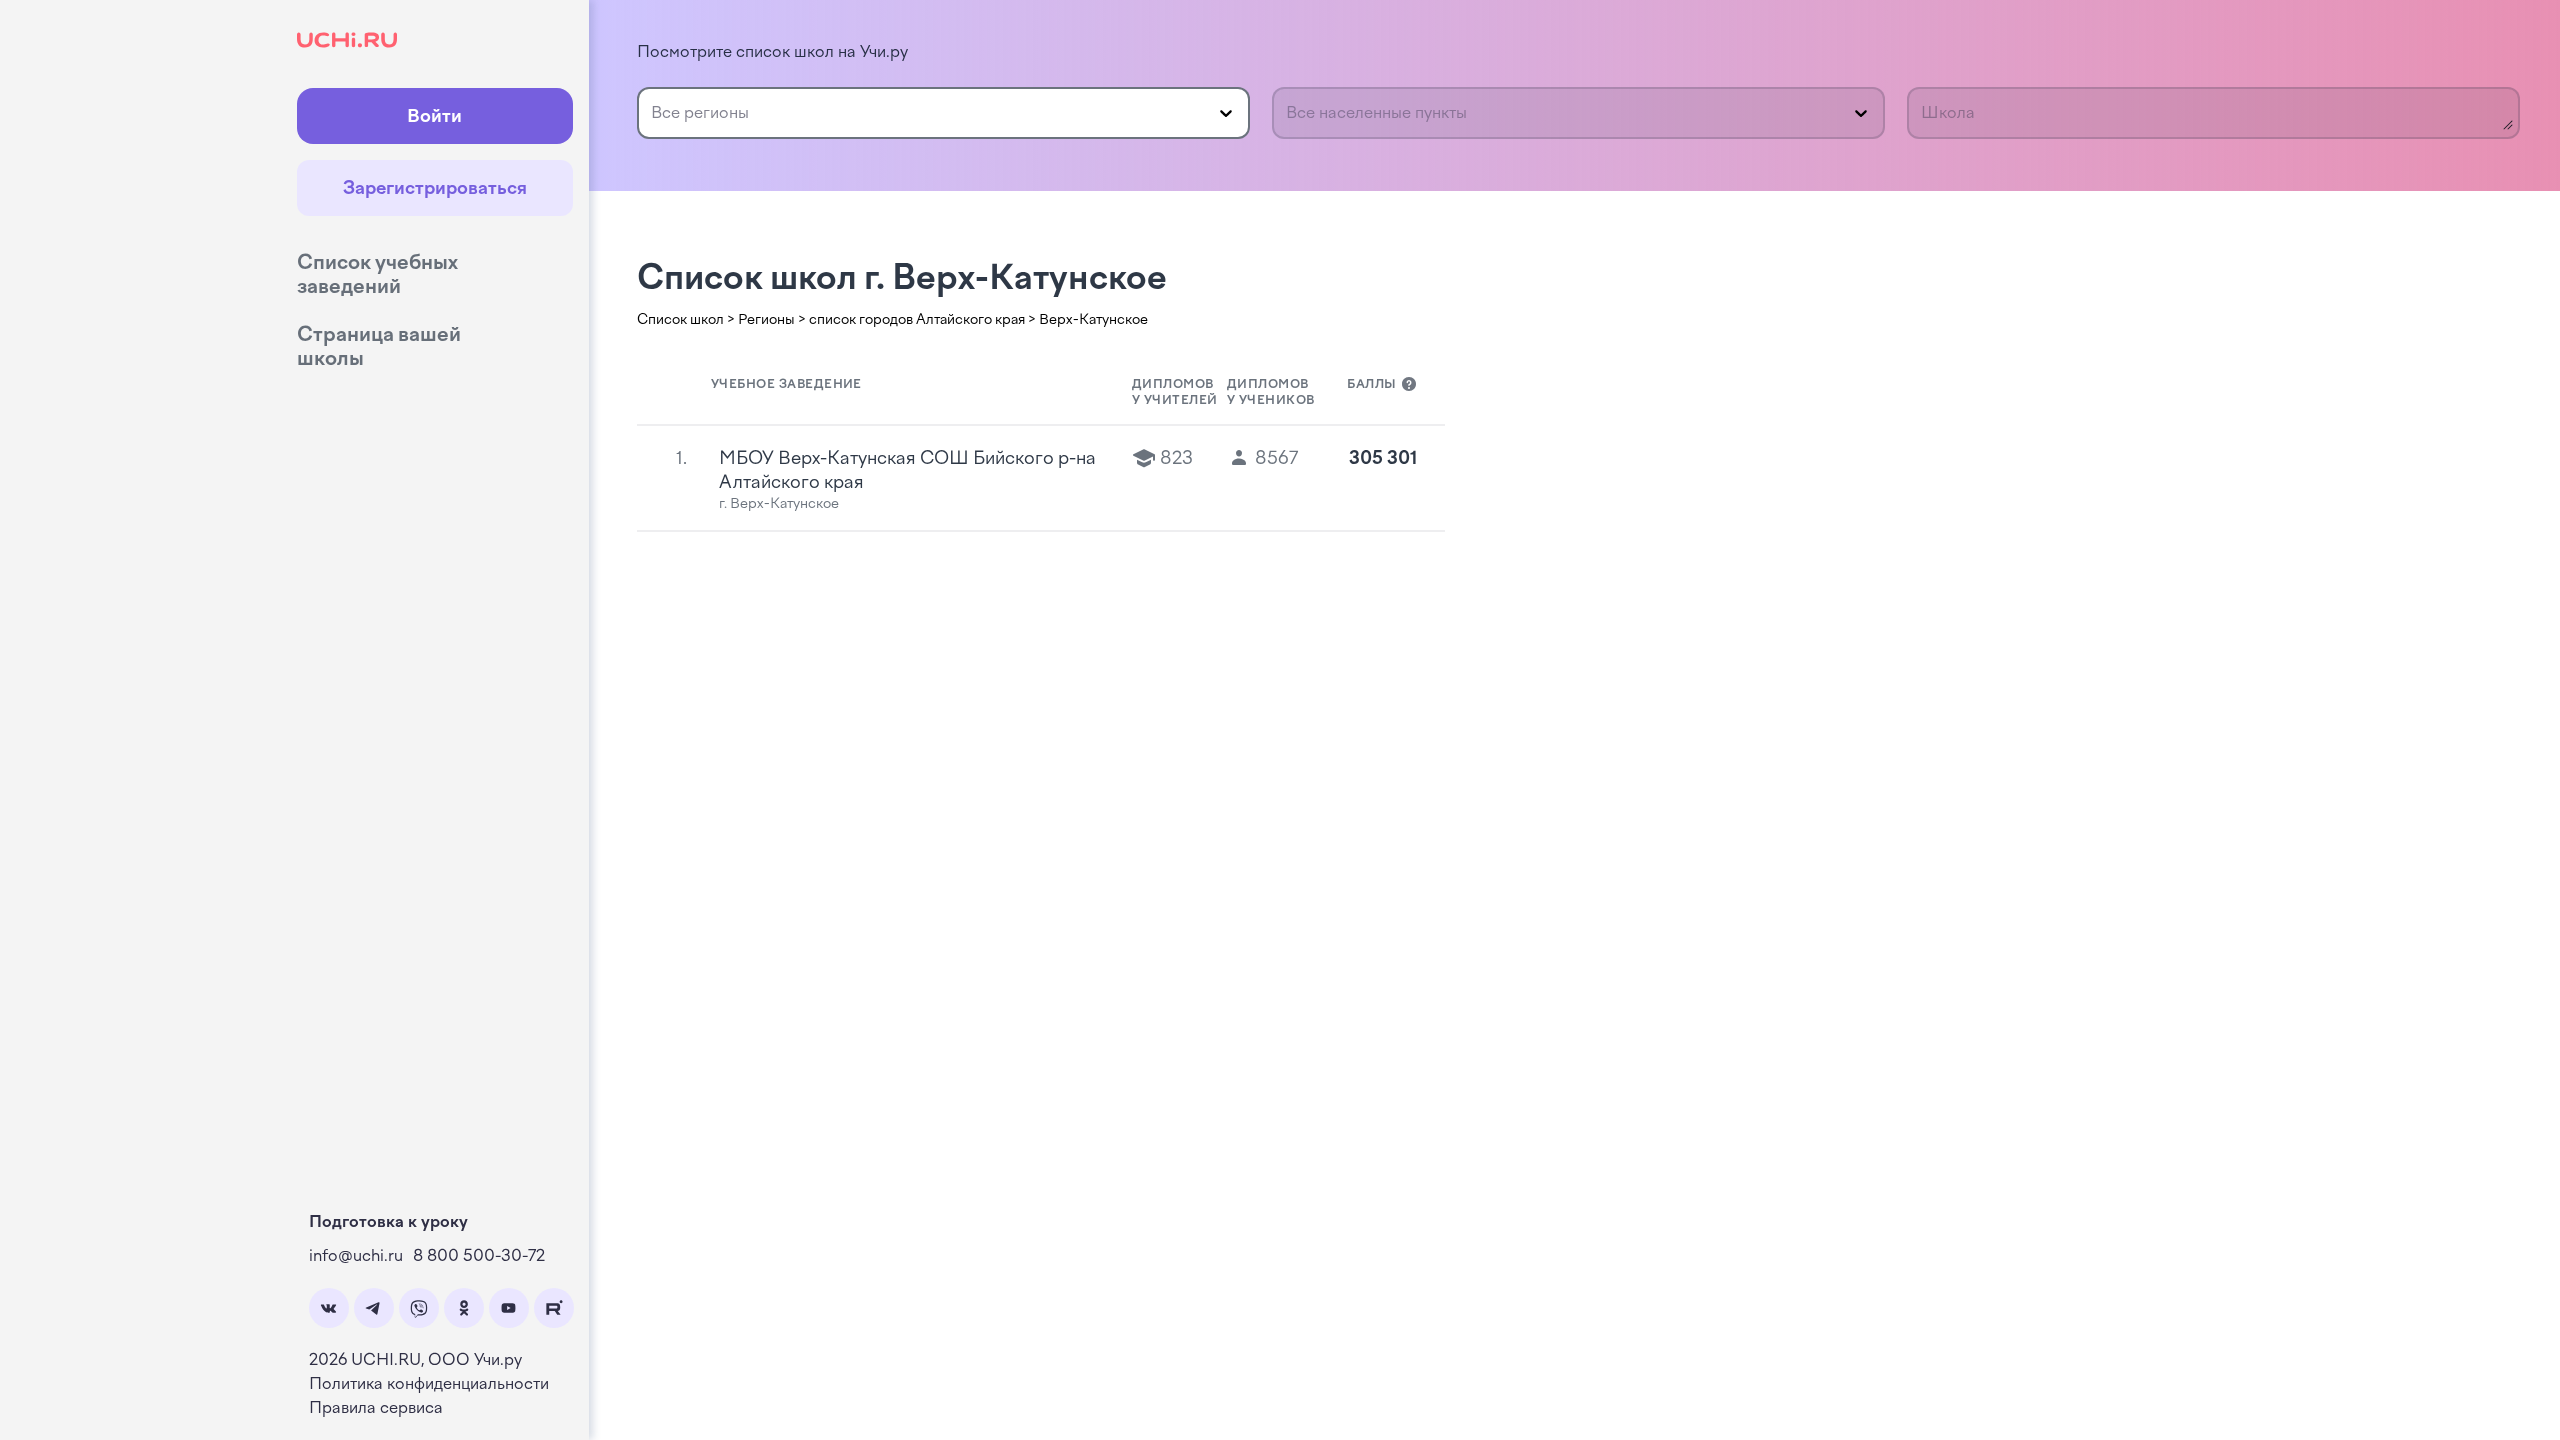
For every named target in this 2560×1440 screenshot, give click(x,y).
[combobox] (653, 113)
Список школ (680, 319)
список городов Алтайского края (917, 319)
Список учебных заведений (377, 274)
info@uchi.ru (356, 1255)
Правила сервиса (376, 1407)
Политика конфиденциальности (429, 1383)
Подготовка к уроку (388, 1221)
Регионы (766, 319)
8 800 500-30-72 (479, 1255)
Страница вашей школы (379, 346)
